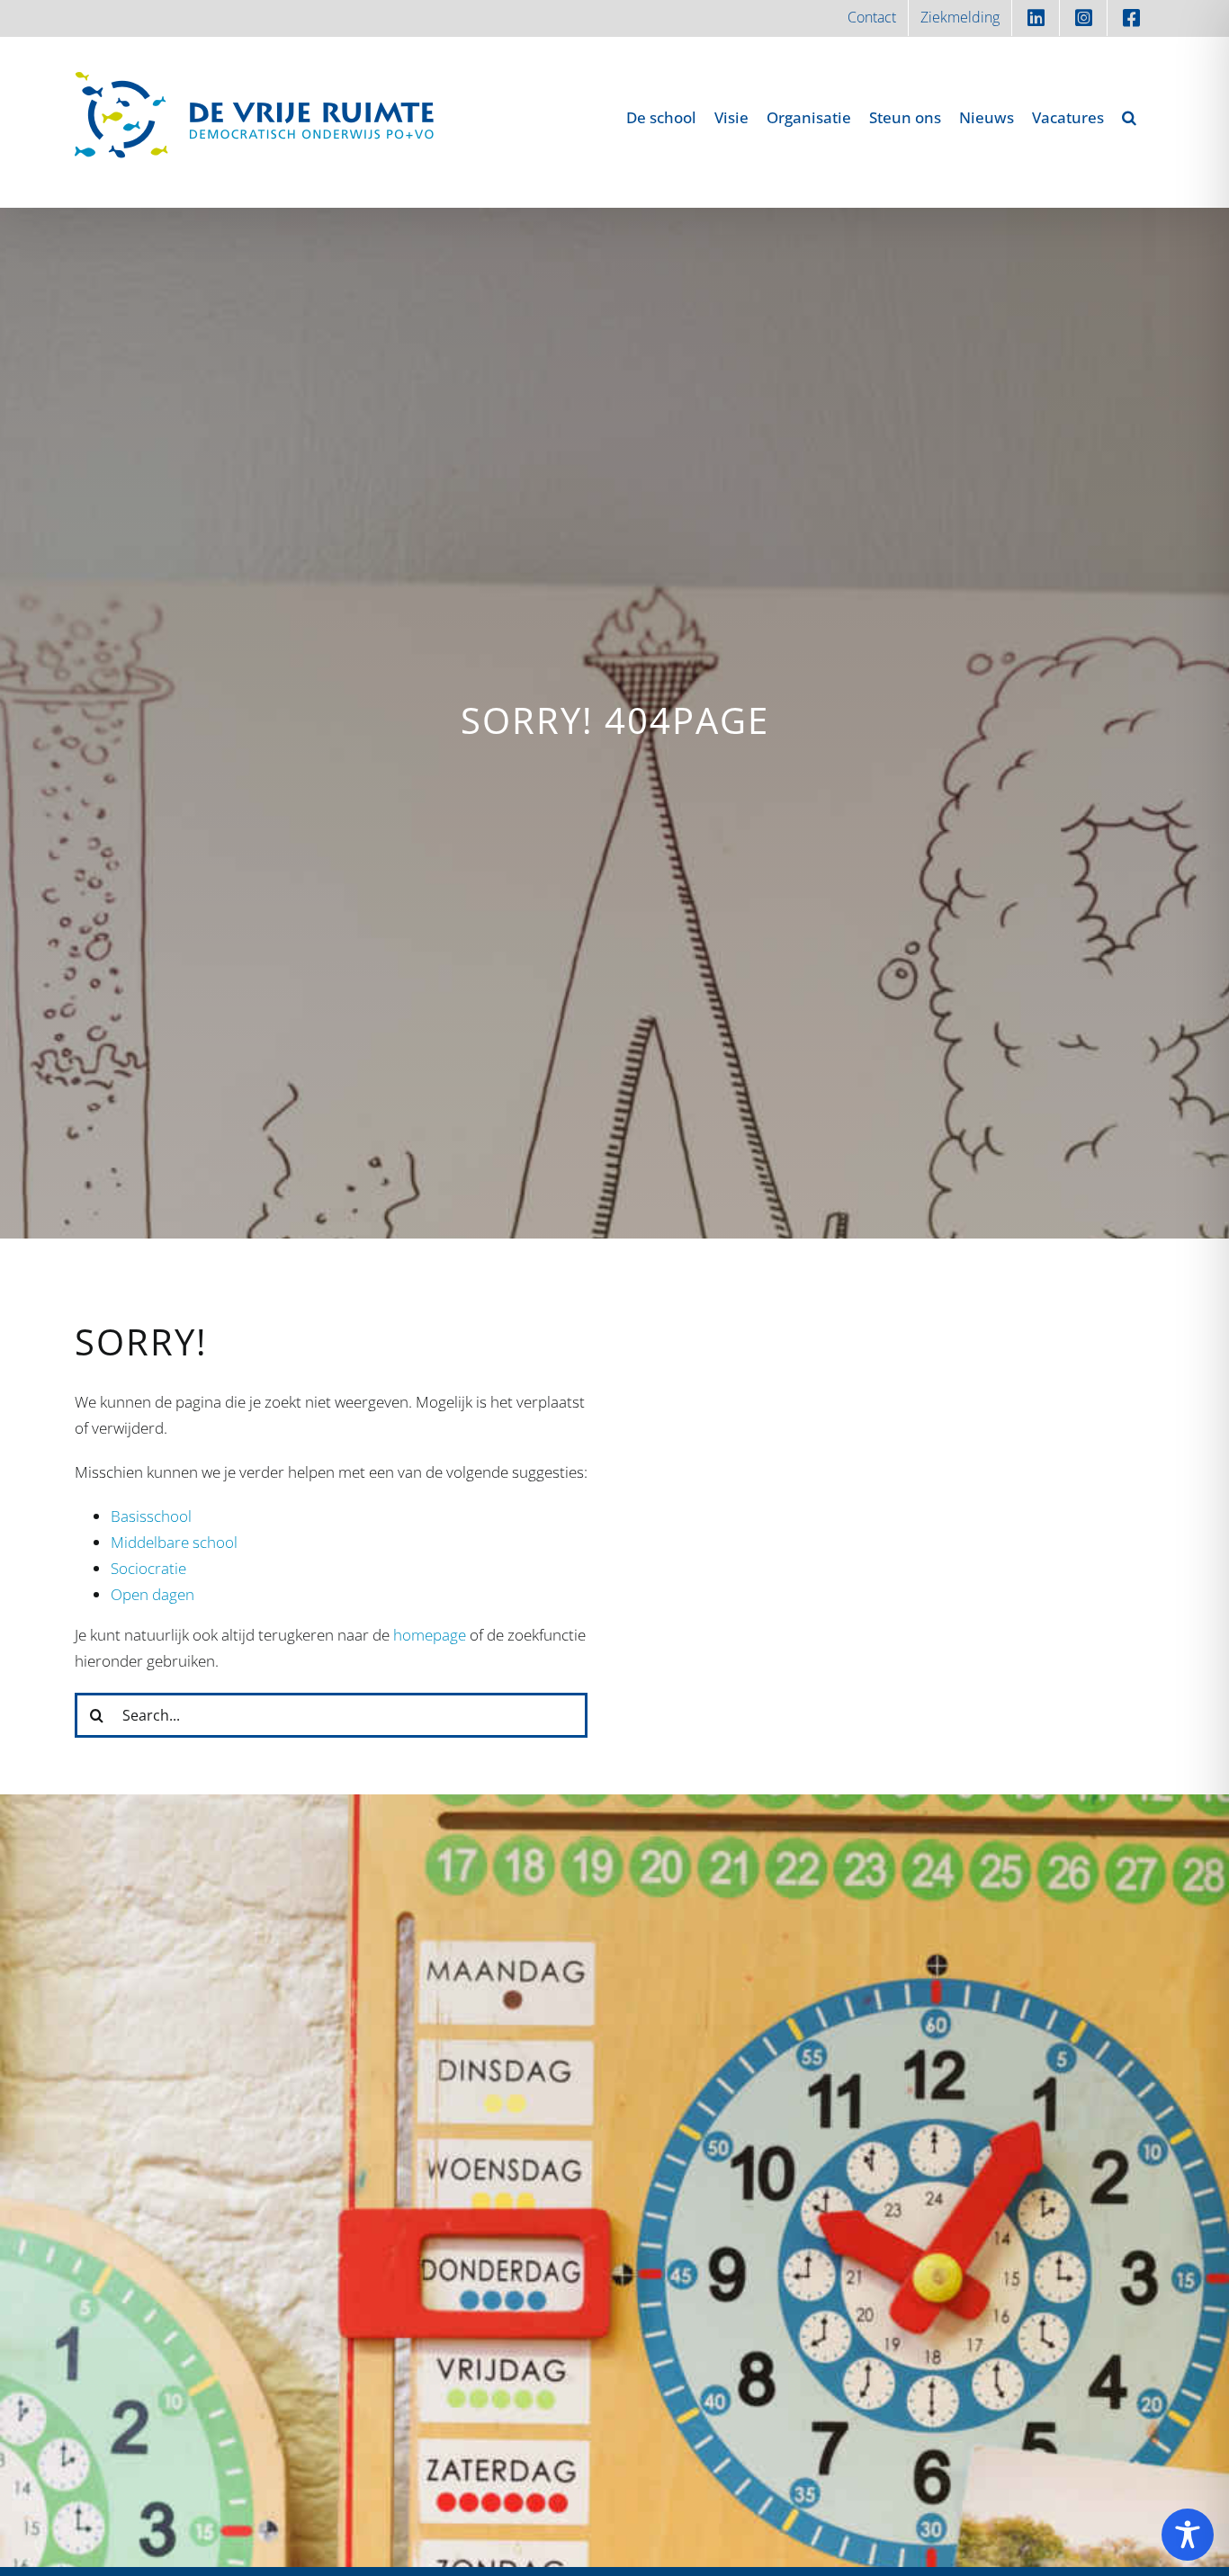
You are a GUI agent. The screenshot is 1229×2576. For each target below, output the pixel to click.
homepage (430, 1635)
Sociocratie (148, 1568)
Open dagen (153, 1594)
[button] (1129, 117)
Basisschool (151, 1516)
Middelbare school (174, 1542)
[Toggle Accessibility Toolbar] (1188, 2535)
